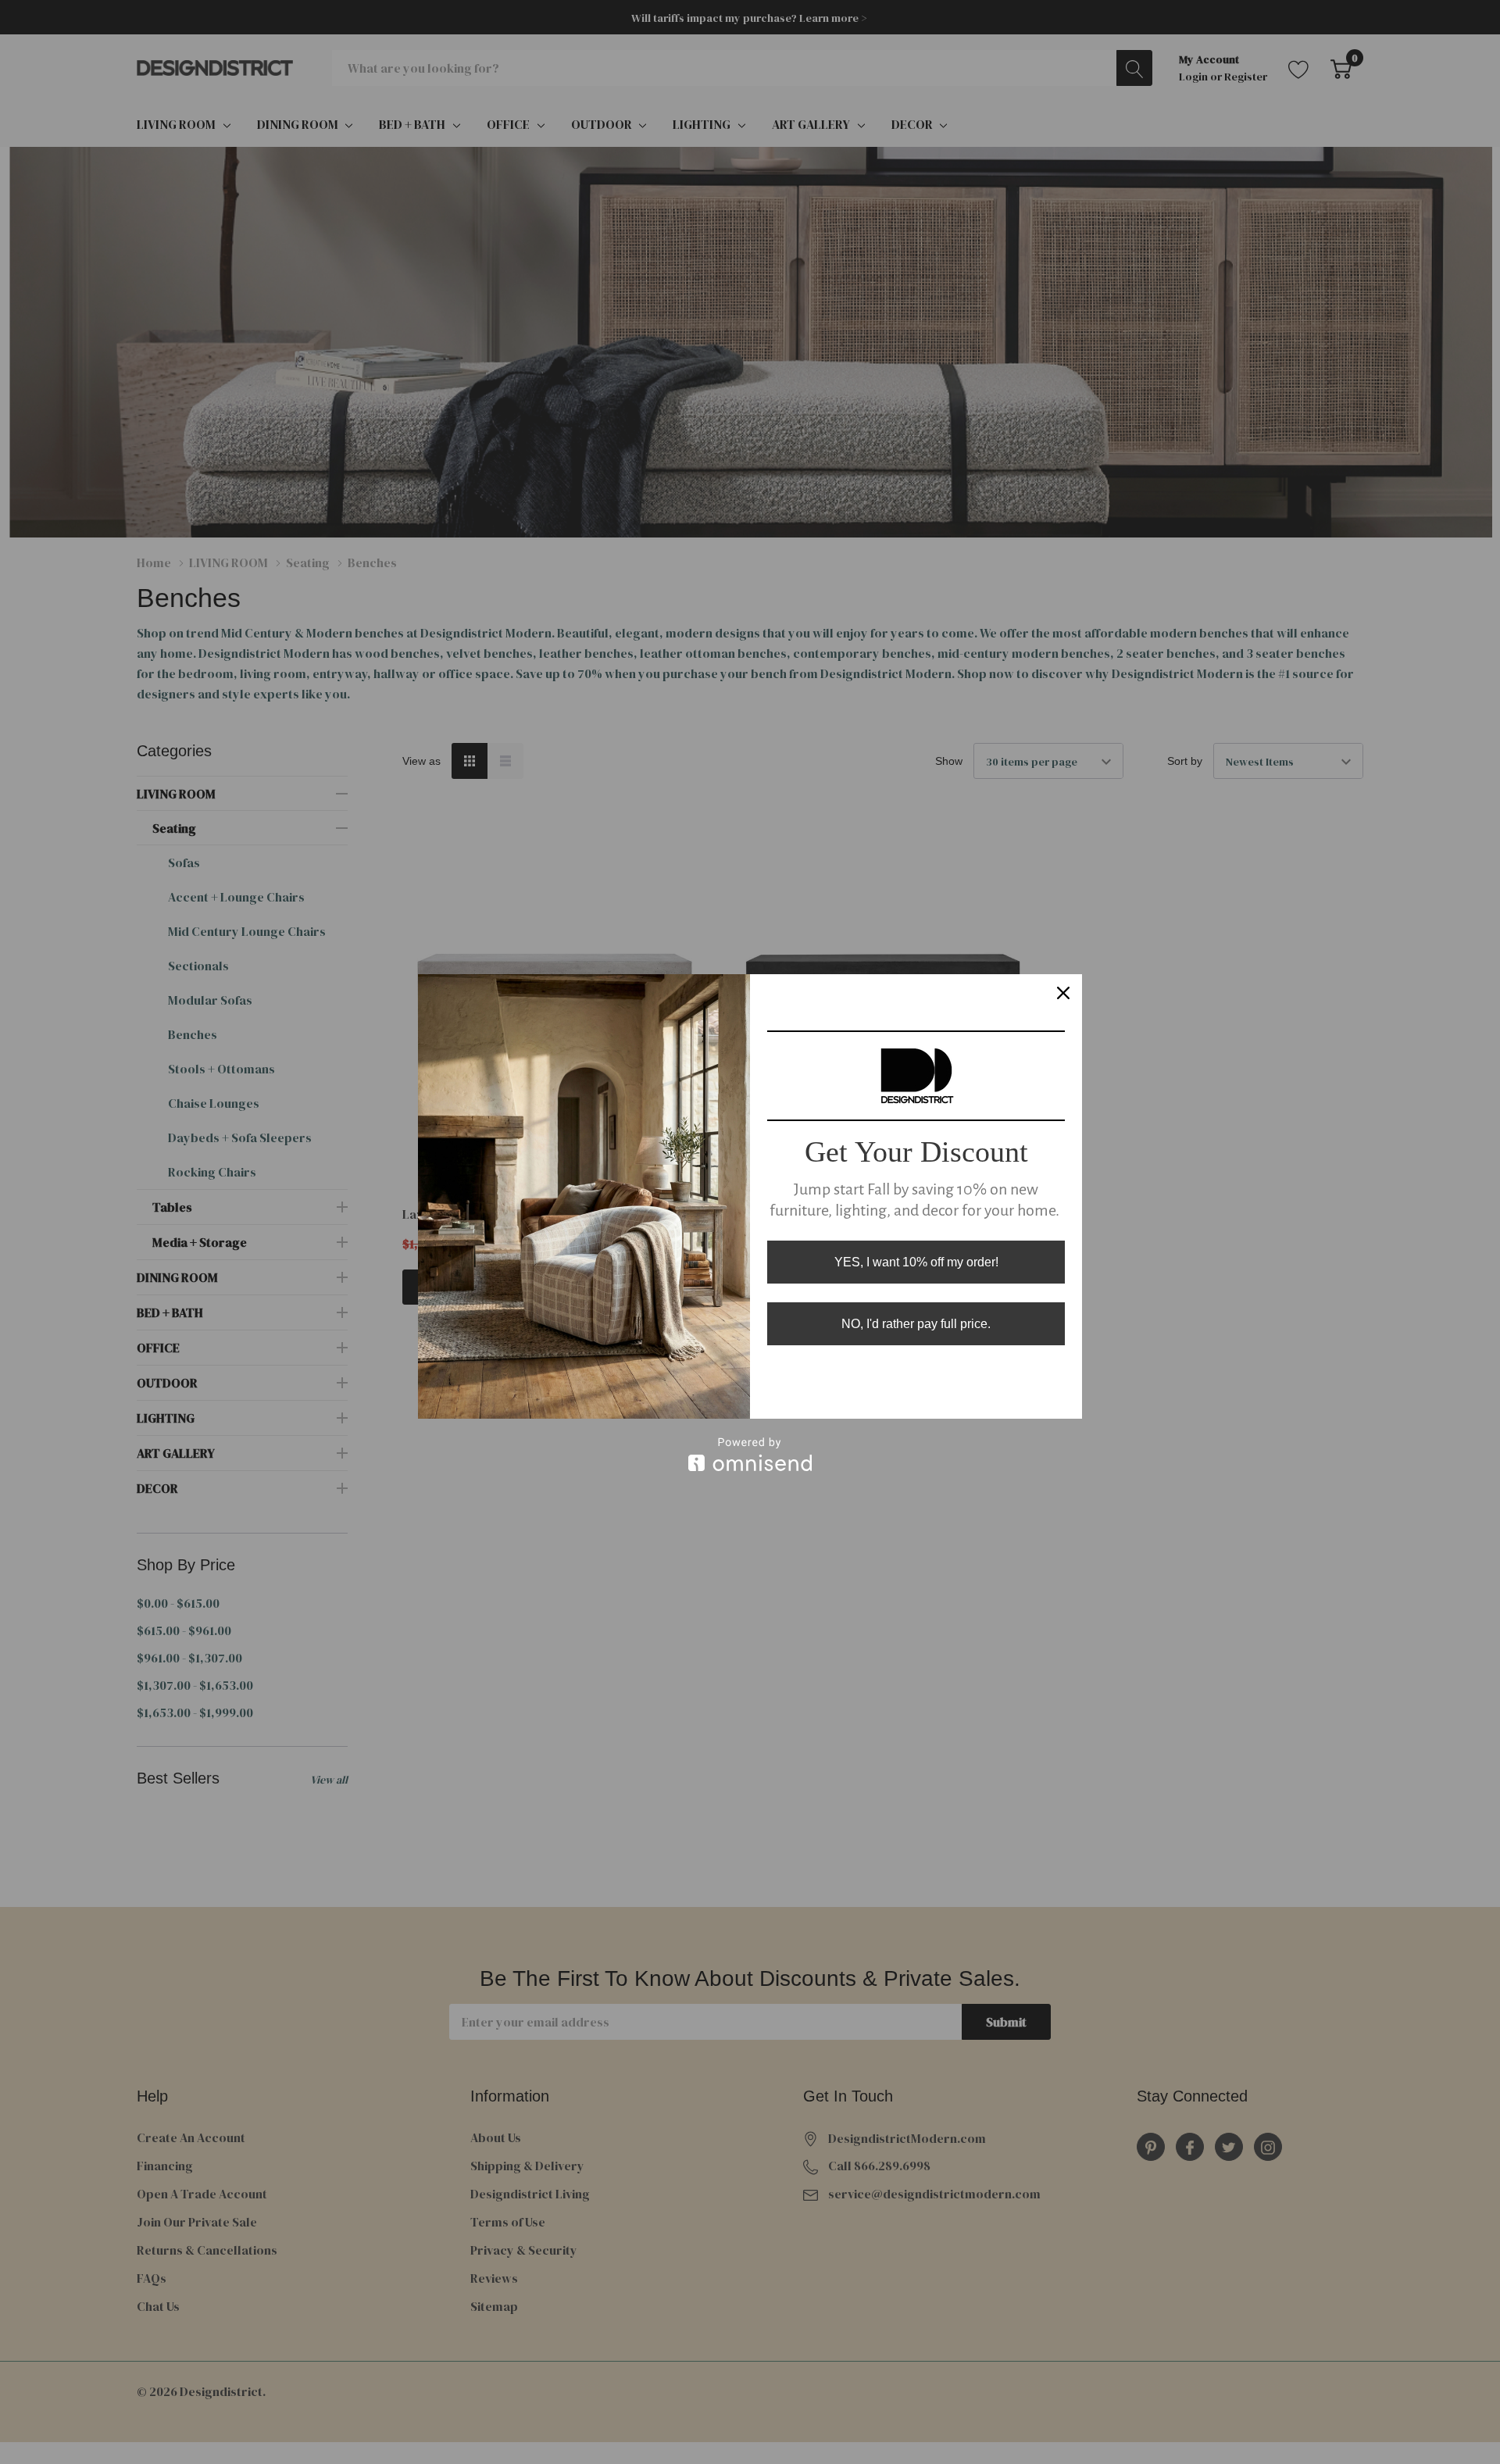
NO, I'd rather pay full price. (916, 1324)
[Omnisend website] (750, 1454)
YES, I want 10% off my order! (916, 1262)
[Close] (1063, 993)
